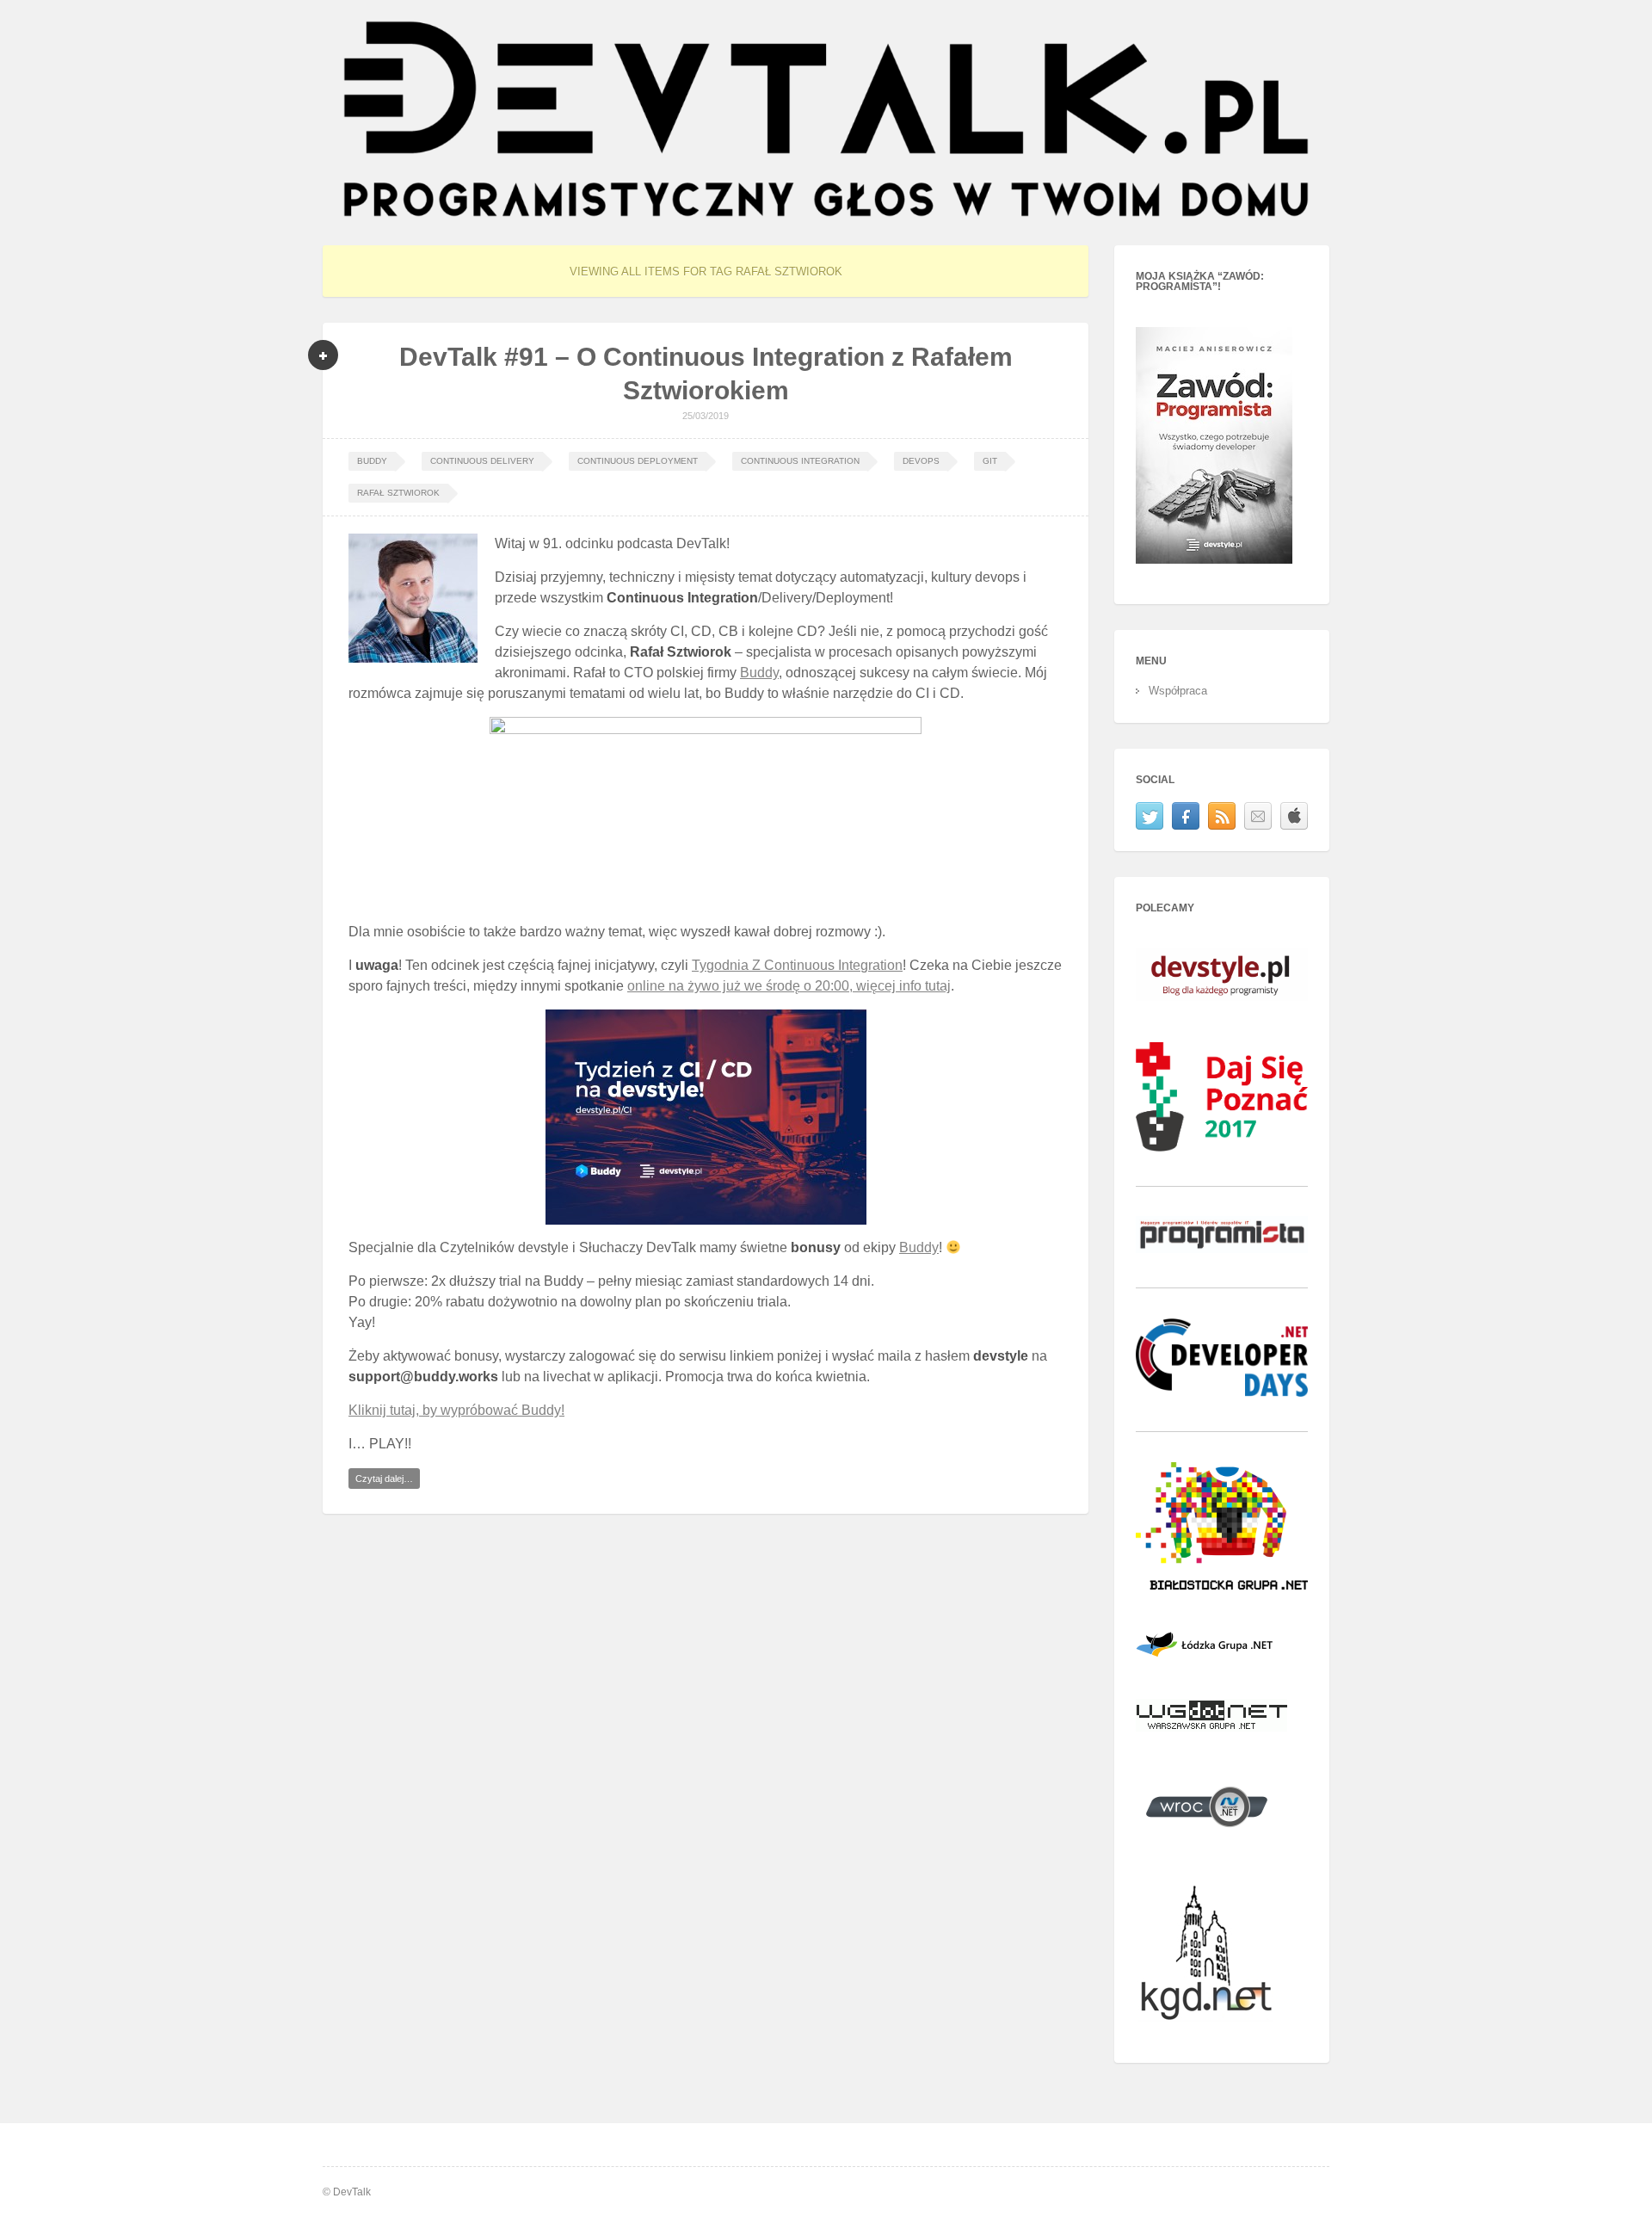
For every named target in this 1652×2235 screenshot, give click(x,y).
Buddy (372, 461)
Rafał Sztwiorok (398, 493)
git (990, 461)
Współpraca (1178, 691)
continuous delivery (482, 461)
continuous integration (800, 461)
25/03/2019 (706, 416)
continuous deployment (638, 461)
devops (921, 461)
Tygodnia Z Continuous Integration (797, 965)
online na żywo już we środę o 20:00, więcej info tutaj (789, 986)
